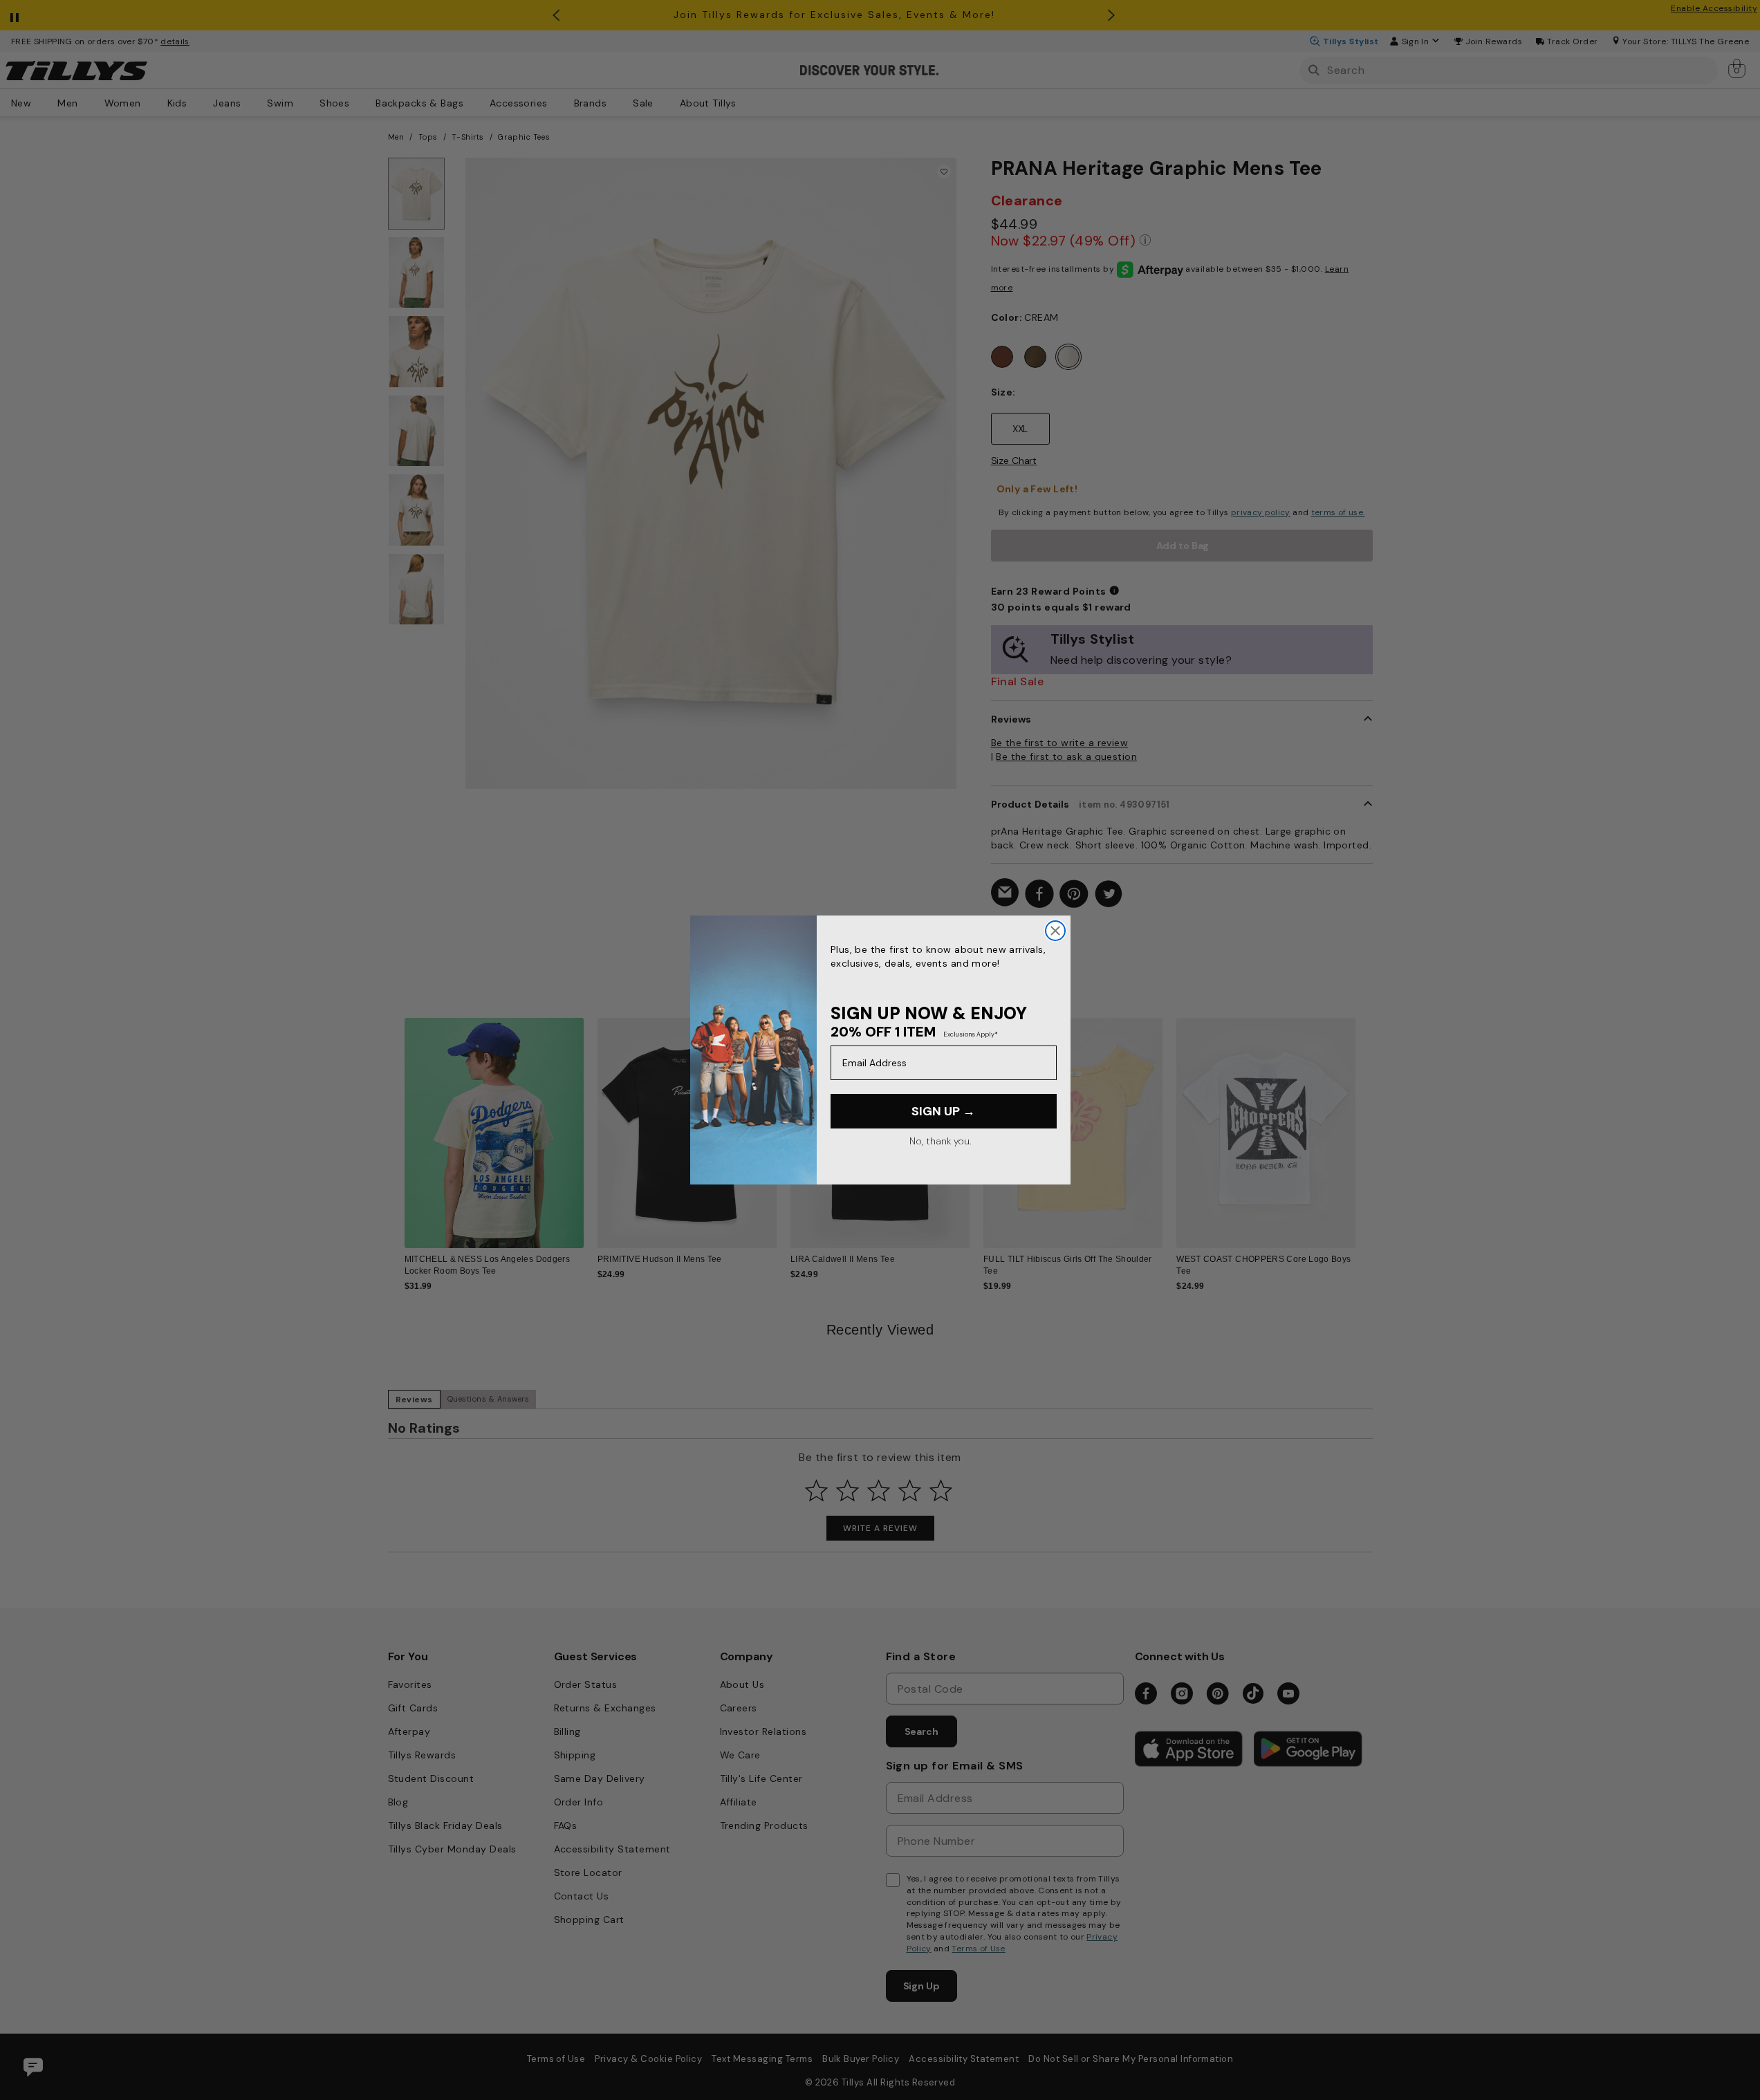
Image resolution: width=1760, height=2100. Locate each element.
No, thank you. (940, 1141)
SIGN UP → (943, 1111)
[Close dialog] (1055, 931)
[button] (1365, 1123)
